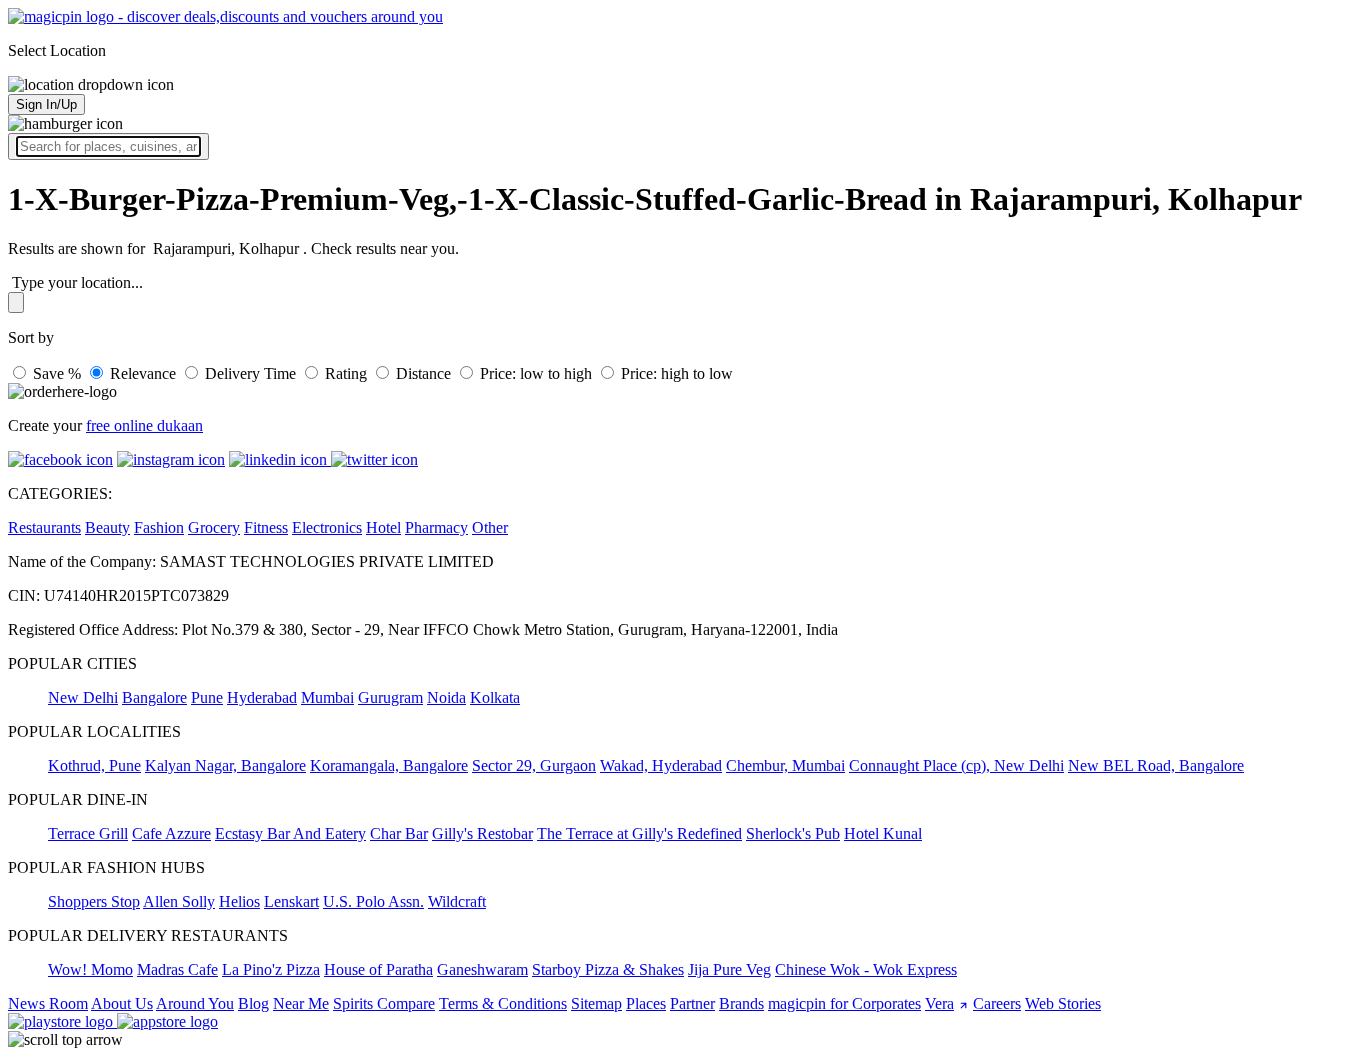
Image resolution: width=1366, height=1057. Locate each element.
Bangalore (154, 697)
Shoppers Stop (94, 901)
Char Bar (399, 833)
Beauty (107, 527)
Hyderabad (262, 697)
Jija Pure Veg (729, 969)
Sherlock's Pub (793, 833)
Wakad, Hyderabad (661, 765)
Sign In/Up (46, 104)
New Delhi (83, 697)
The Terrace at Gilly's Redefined (639, 833)
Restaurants (44, 527)
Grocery (214, 527)
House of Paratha (378, 969)
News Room (48, 1003)
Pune (207, 697)
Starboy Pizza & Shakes (608, 969)
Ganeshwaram (482, 969)
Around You (195, 1003)
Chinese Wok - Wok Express (866, 969)
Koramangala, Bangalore (389, 765)
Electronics (327, 527)
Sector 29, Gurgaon (534, 765)
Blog (253, 1003)
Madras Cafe (177, 969)
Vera (939, 1003)
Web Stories (1063, 1003)
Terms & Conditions (503, 1003)
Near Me (301, 1003)
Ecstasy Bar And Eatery (290, 833)
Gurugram (390, 697)
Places (646, 1003)
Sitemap (596, 1003)
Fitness (266, 527)
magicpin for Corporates (844, 1003)
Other (490, 527)
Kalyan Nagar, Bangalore (225, 765)
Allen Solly (179, 901)
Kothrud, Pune (94, 765)
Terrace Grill (88, 833)
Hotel (383, 527)
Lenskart (291, 901)
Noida (446, 697)
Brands (741, 1003)
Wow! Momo (90, 969)
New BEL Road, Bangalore (1156, 765)
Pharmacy (436, 527)
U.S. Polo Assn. (373, 901)
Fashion (159, 527)
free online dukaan (144, 425)
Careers (997, 1003)
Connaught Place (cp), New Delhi (956, 765)
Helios (239, 901)
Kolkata (495, 697)
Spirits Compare (384, 1003)
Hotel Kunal (883, 833)
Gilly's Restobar (482, 833)
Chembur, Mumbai (785, 765)
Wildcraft (457, 901)
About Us (122, 1003)
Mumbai (327, 697)
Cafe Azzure (171, 833)
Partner (692, 1003)
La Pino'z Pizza (271, 969)
